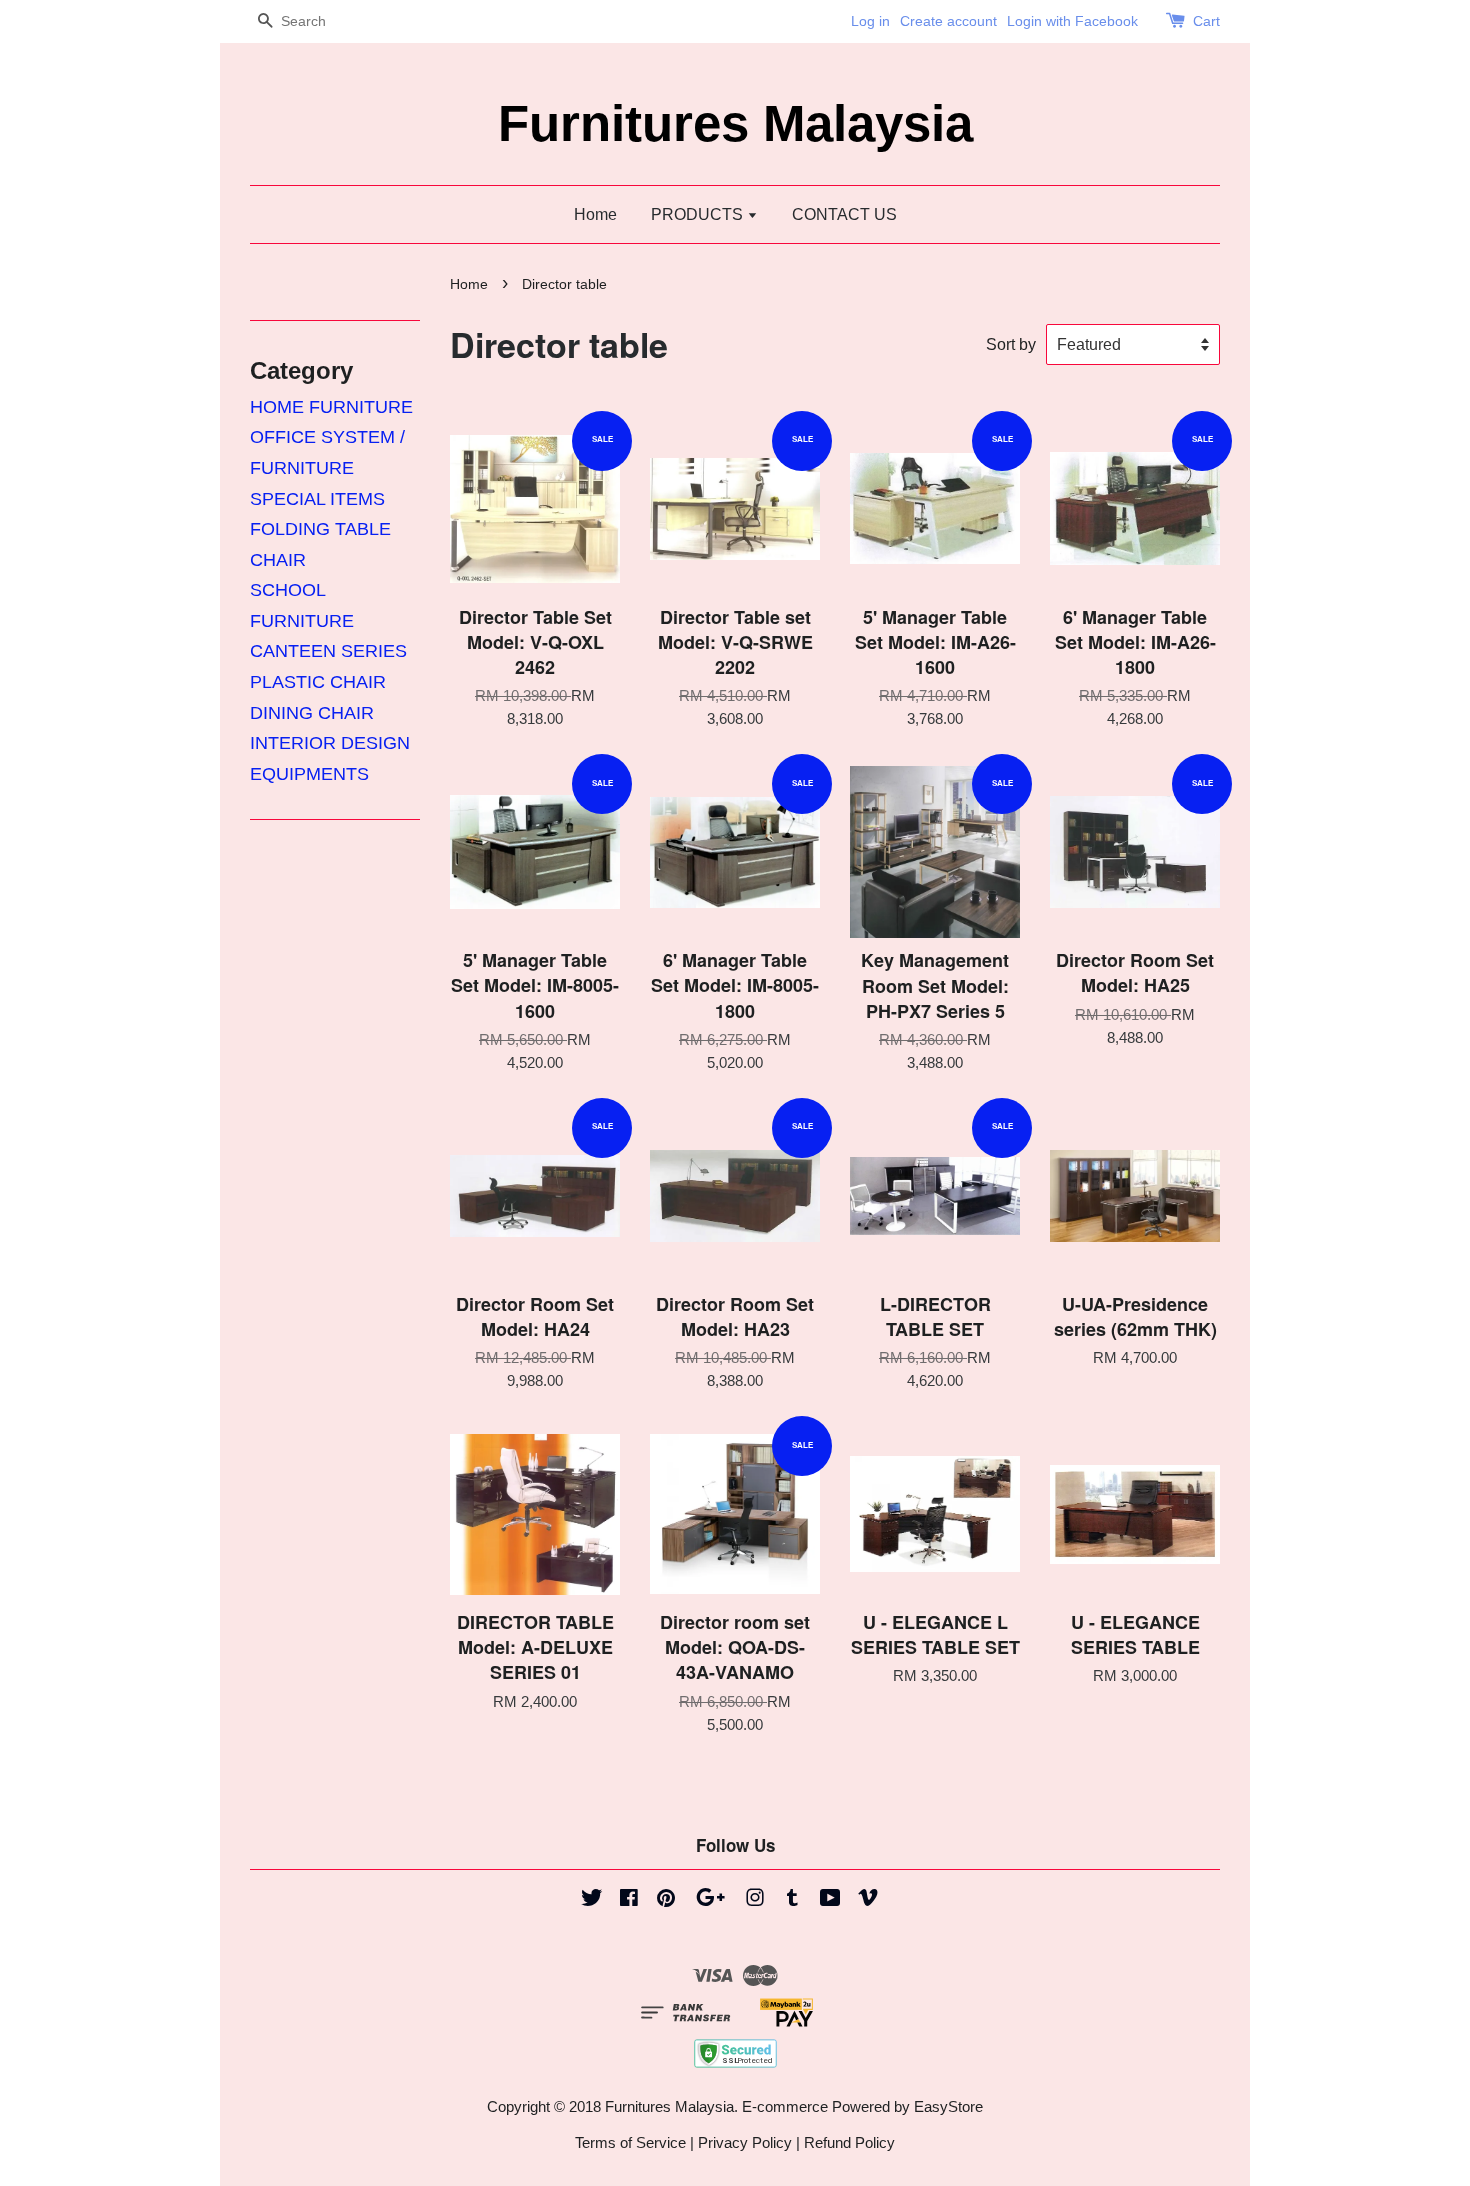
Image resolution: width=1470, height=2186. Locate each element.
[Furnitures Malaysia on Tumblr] (792, 1900)
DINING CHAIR (312, 713)
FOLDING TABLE (320, 529)
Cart (1206, 21)
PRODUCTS (699, 214)
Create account (948, 21)
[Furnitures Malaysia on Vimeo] (868, 1900)
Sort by (1011, 344)
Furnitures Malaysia (735, 123)
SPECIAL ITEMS (317, 499)
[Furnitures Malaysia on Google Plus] (710, 1900)
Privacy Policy (745, 2142)
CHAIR (278, 560)
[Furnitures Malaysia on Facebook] (629, 1900)
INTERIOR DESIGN (330, 743)
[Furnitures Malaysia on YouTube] (830, 1900)
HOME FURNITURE (331, 407)
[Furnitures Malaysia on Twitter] (592, 1900)
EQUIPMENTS (309, 774)
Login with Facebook (1072, 21)
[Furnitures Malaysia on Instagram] (755, 1900)
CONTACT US (844, 214)
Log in (870, 21)
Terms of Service (630, 2142)
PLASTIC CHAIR (318, 682)
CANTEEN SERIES (328, 651)
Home (595, 214)
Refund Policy (849, 2142)
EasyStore (948, 2106)
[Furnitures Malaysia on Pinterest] (666, 1900)
